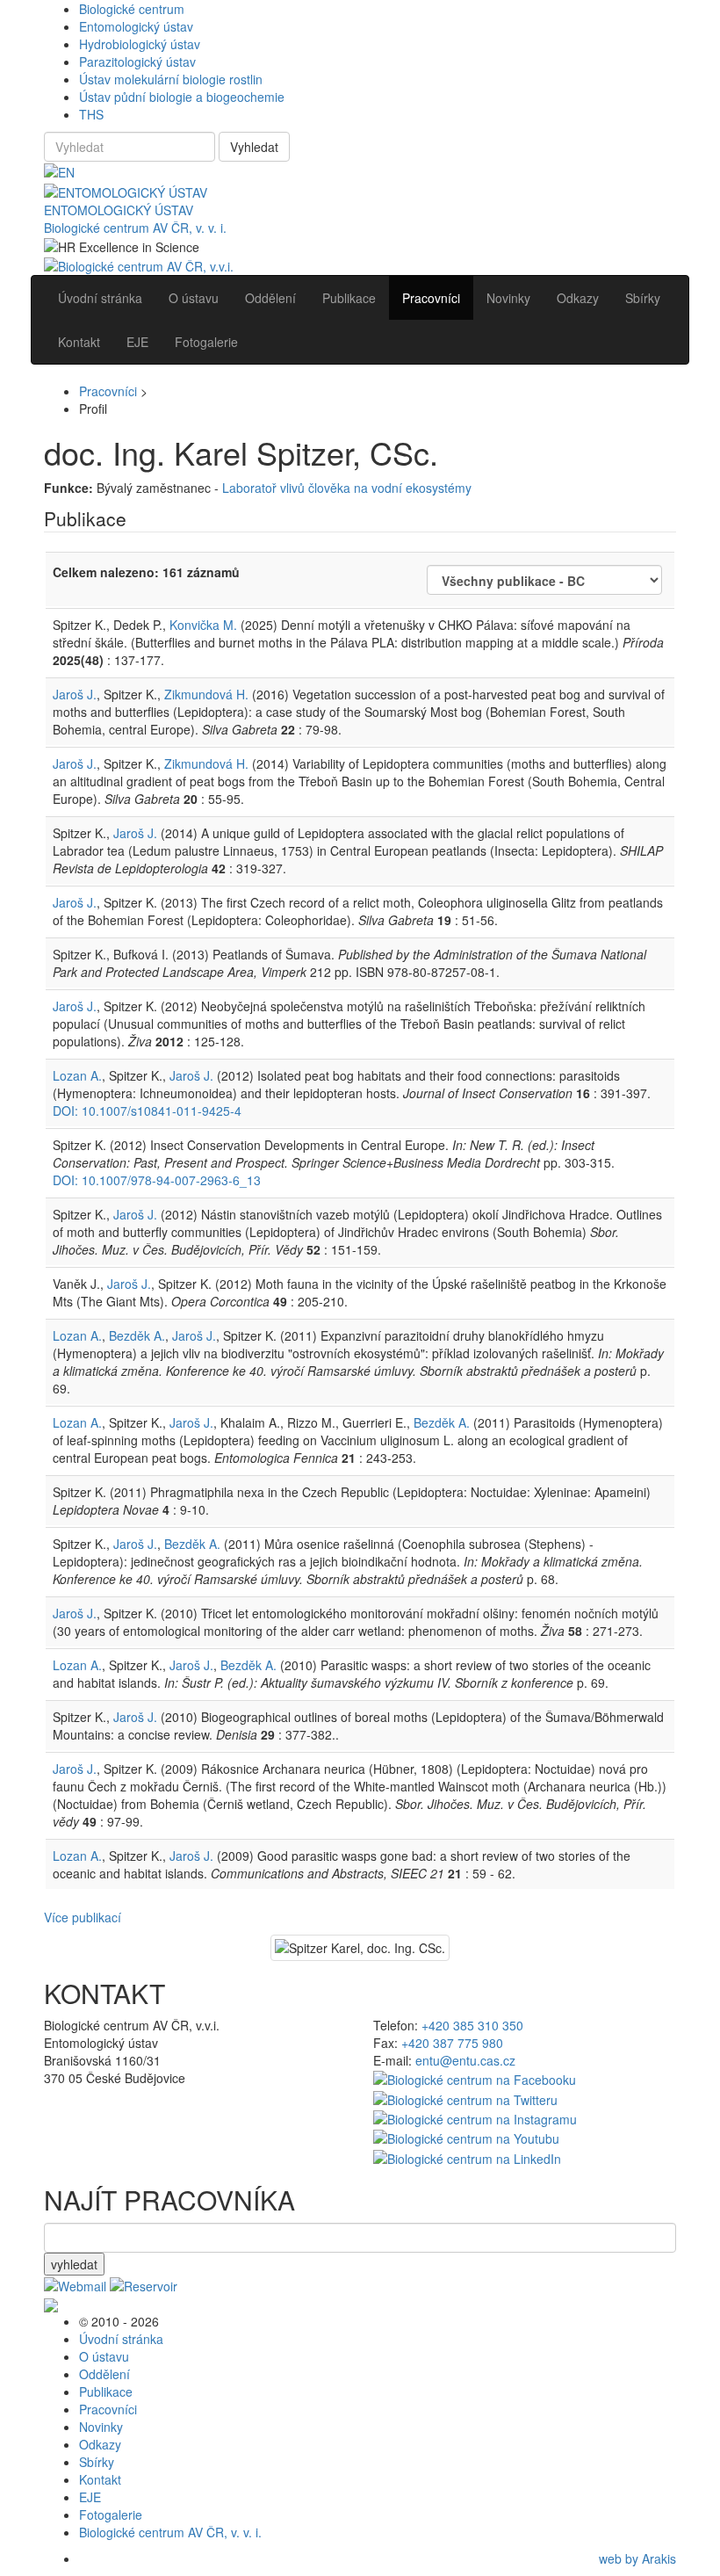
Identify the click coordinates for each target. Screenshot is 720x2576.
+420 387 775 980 (452, 2043)
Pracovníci (108, 391)
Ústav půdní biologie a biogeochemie (182, 97)
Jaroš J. (75, 694)
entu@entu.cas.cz (465, 2060)
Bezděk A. (137, 1335)
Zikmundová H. (206, 694)
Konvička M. (203, 625)
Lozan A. (77, 1075)
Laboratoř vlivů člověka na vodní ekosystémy (347, 488)
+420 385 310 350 (472, 2025)
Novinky (101, 2427)
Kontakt (100, 2479)
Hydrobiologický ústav (140, 44)
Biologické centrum (132, 9)
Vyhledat (254, 147)
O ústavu (104, 2356)
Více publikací (83, 1917)
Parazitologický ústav (137, 62)
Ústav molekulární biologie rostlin (171, 79)
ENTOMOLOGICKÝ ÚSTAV (119, 210)
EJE (90, 2497)
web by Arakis (637, 2558)
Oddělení (104, 2374)
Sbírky (97, 2462)
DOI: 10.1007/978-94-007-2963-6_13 (157, 1180)
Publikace (106, 2391)
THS (91, 114)
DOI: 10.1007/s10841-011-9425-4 (147, 1111)
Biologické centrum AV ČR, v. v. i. (135, 228)
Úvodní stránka (121, 2339)
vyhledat (74, 2264)
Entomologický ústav (136, 26)
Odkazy (100, 2444)
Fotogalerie (111, 2514)
